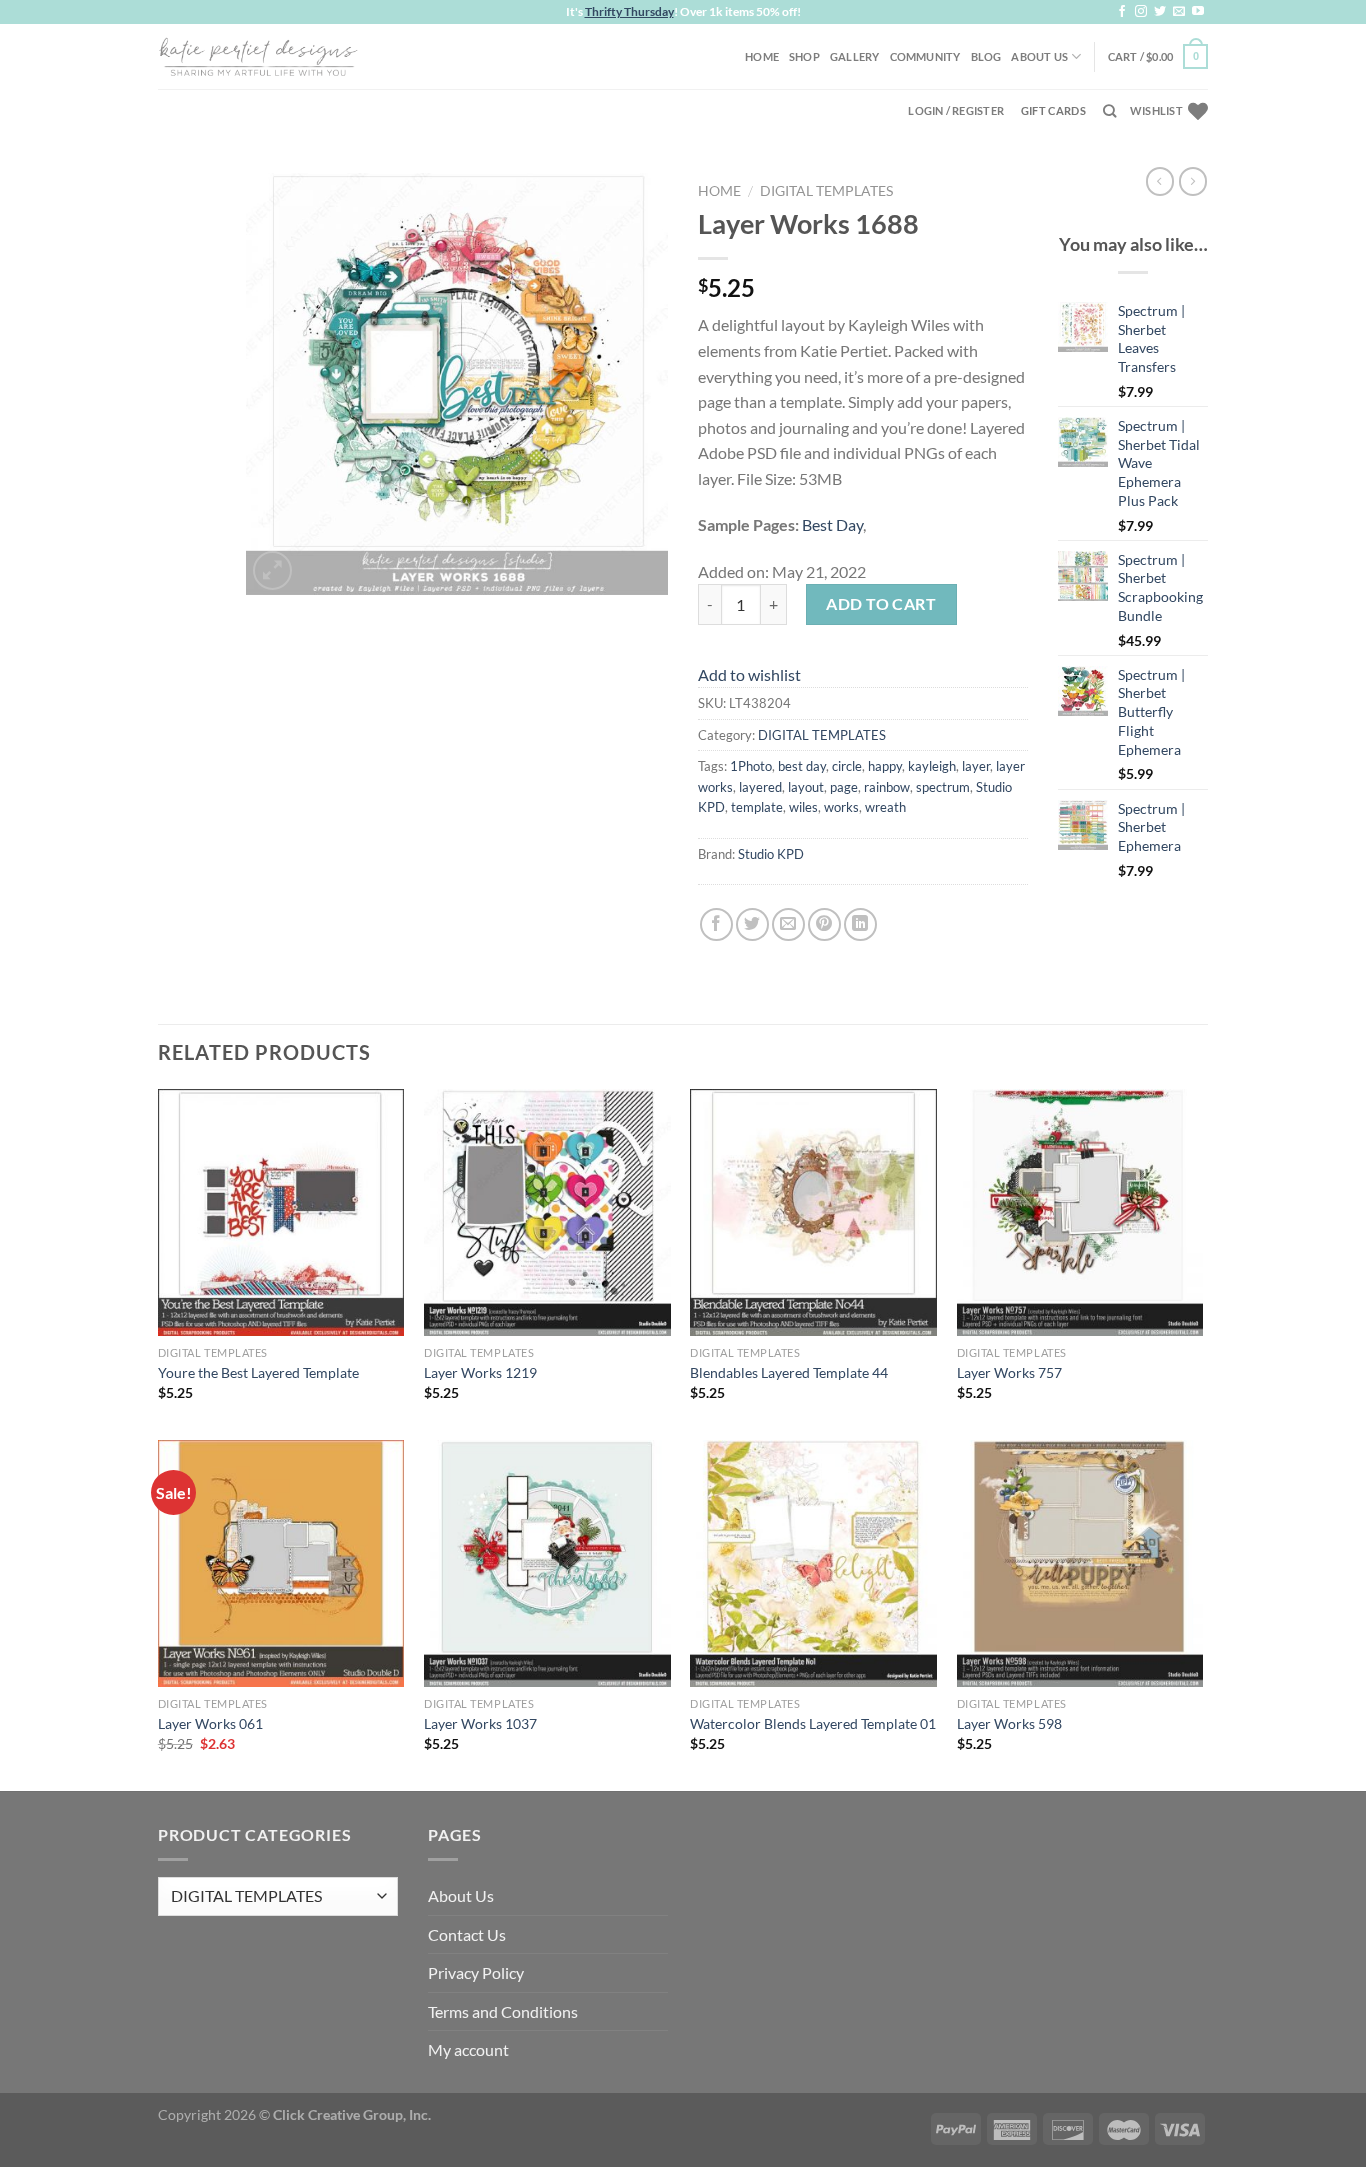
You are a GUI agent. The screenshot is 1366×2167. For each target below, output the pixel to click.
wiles (803, 807)
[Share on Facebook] (716, 924)
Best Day (832, 524)
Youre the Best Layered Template (258, 1372)
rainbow (887, 787)
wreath (885, 807)
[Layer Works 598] (1080, 1563)
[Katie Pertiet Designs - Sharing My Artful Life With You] (258, 56)
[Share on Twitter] (752, 924)
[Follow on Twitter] (1160, 12)
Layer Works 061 (210, 1723)
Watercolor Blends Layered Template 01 (813, 1723)
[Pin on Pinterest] (824, 924)
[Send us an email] (1179, 12)
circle (847, 766)
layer (976, 766)
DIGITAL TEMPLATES (826, 191)
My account (468, 2049)
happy (885, 766)
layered (760, 787)
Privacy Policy (476, 1972)
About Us (1039, 56)
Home (762, 56)
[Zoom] (272, 570)
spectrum (943, 787)
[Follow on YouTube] (1198, 12)
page (844, 787)
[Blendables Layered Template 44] (813, 1212)
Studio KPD (771, 854)
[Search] (1109, 111)
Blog (986, 56)
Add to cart (881, 603)
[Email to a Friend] (788, 924)
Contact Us (467, 1934)
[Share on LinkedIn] (860, 924)
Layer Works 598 (1009, 1723)
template (757, 807)
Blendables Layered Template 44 (789, 1372)
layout (806, 787)
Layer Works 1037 (480, 1723)
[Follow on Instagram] (1141, 12)
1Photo (751, 766)
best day (802, 766)
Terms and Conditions (503, 2011)
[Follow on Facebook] (1122, 12)
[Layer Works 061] (281, 1563)
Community (925, 56)
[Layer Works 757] (1080, 1212)
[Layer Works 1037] (547, 1563)
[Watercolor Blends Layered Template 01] (813, 1563)
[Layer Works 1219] (547, 1212)
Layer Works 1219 (480, 1372)
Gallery (855, 56)
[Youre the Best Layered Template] (281, 1212)
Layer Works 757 (1009, 1372)
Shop (804, 56)
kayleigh (932, 766)
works (841, 807)
